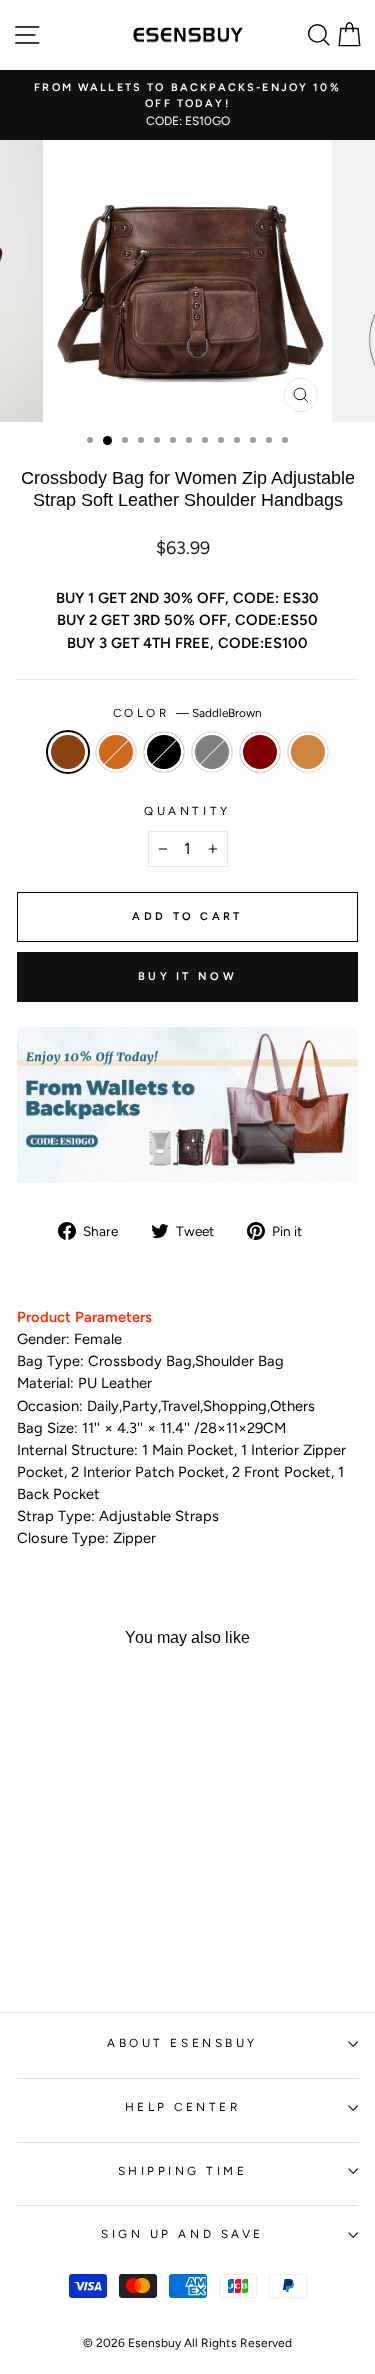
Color (187, 713)
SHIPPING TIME (183, 2171)
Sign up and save (182, 2234)
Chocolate (116, 752)
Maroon (260, 752)
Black (164, 752)
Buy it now (187, 976)
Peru (308, 752)
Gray (212, 752)
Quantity (187, 811)
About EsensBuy (182, 2043)
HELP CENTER (183, 2107)
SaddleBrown (68, 752)
